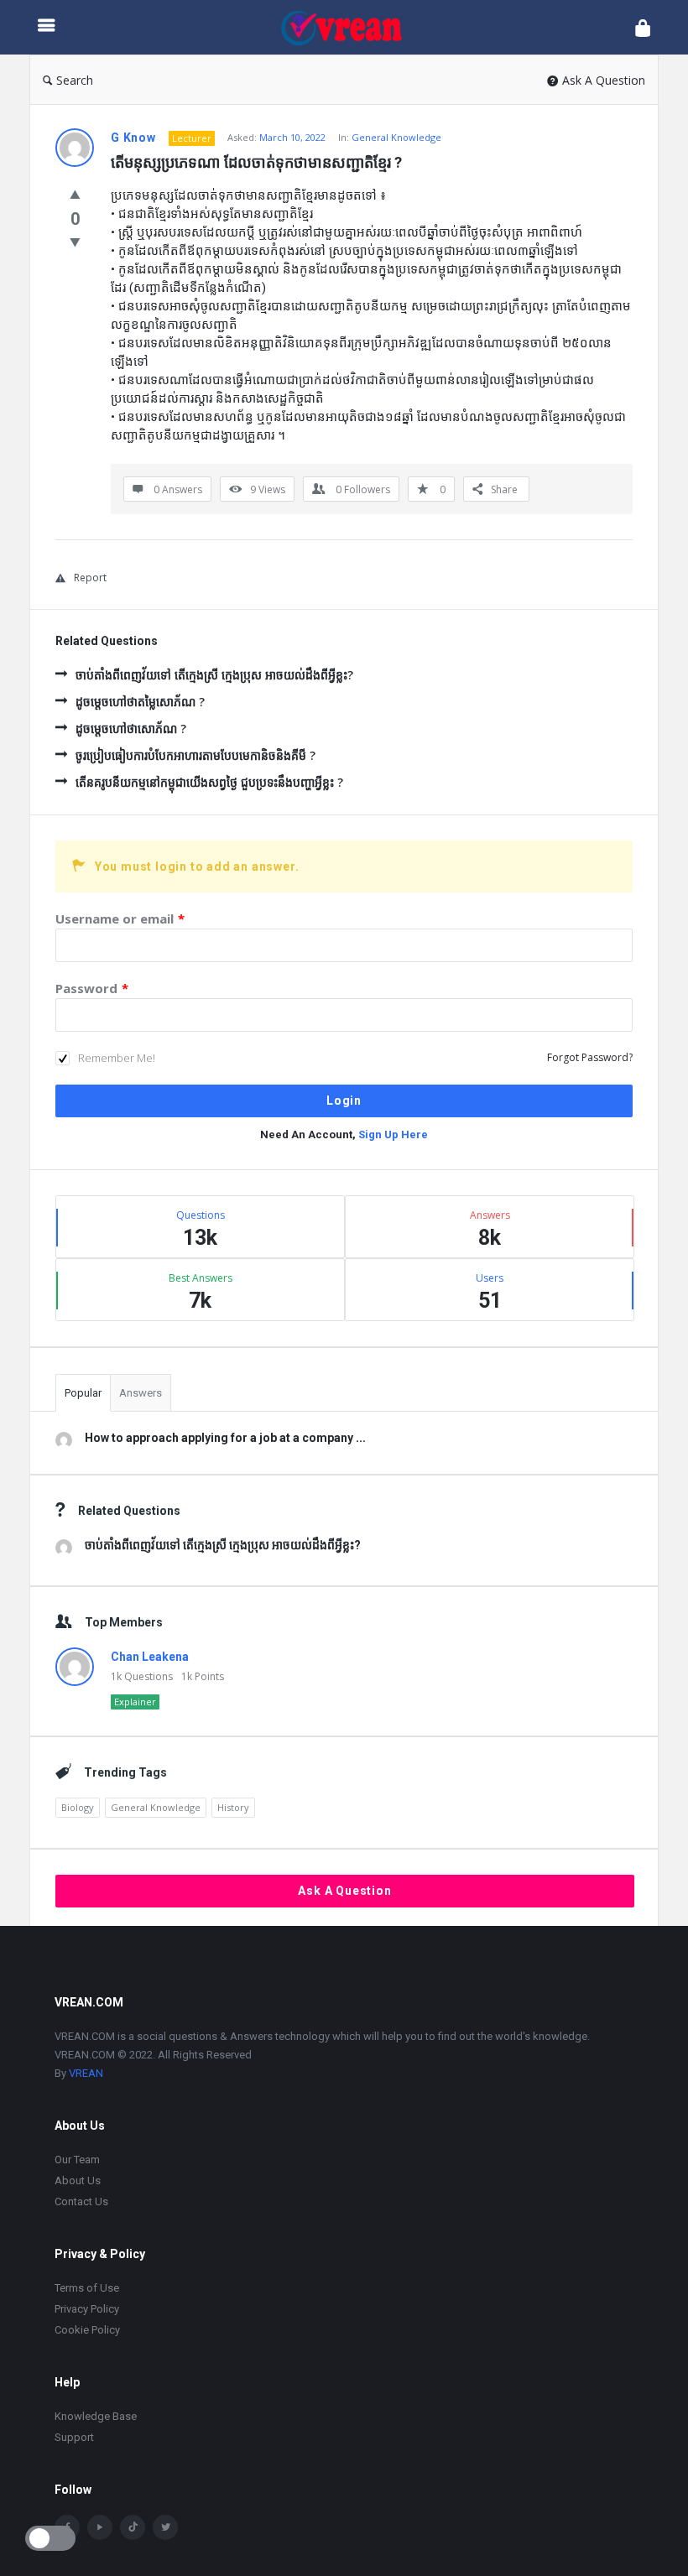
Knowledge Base (96, 2416)
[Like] (75, 194)
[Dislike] (75, 242)
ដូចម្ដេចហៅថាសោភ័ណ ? (131, 729)
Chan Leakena (150, 1657)
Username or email (120, 919)
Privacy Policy (87, 2309)
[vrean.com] (349, 27)
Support (74, 2437)
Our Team (77, 2160)
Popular (83, 1393)
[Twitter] (165, 2527)
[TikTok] (133, 2527)
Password (92, 988)
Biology (78, 1807)
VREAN (86, 2073)
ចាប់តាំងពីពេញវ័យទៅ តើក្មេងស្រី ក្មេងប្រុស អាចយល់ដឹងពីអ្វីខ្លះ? (214, 675)
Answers (141, 1393)
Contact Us (81, 2201)
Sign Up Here (393, 1134)
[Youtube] (100, 2527)
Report (90, 578)
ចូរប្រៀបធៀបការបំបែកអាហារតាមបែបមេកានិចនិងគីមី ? (195, 755)
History (233, 1807)
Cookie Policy (87, 2330)
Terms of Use (87, 2288)
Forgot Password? (590, 1057)
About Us (78, 2180)
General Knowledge (396, 137)
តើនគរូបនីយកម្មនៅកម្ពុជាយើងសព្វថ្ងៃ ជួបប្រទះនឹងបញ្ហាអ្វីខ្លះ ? (209, 782)
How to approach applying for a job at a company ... (225, 1438)
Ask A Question (604, 80)
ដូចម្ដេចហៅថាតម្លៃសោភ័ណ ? (140, 702)
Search (75, 80)
